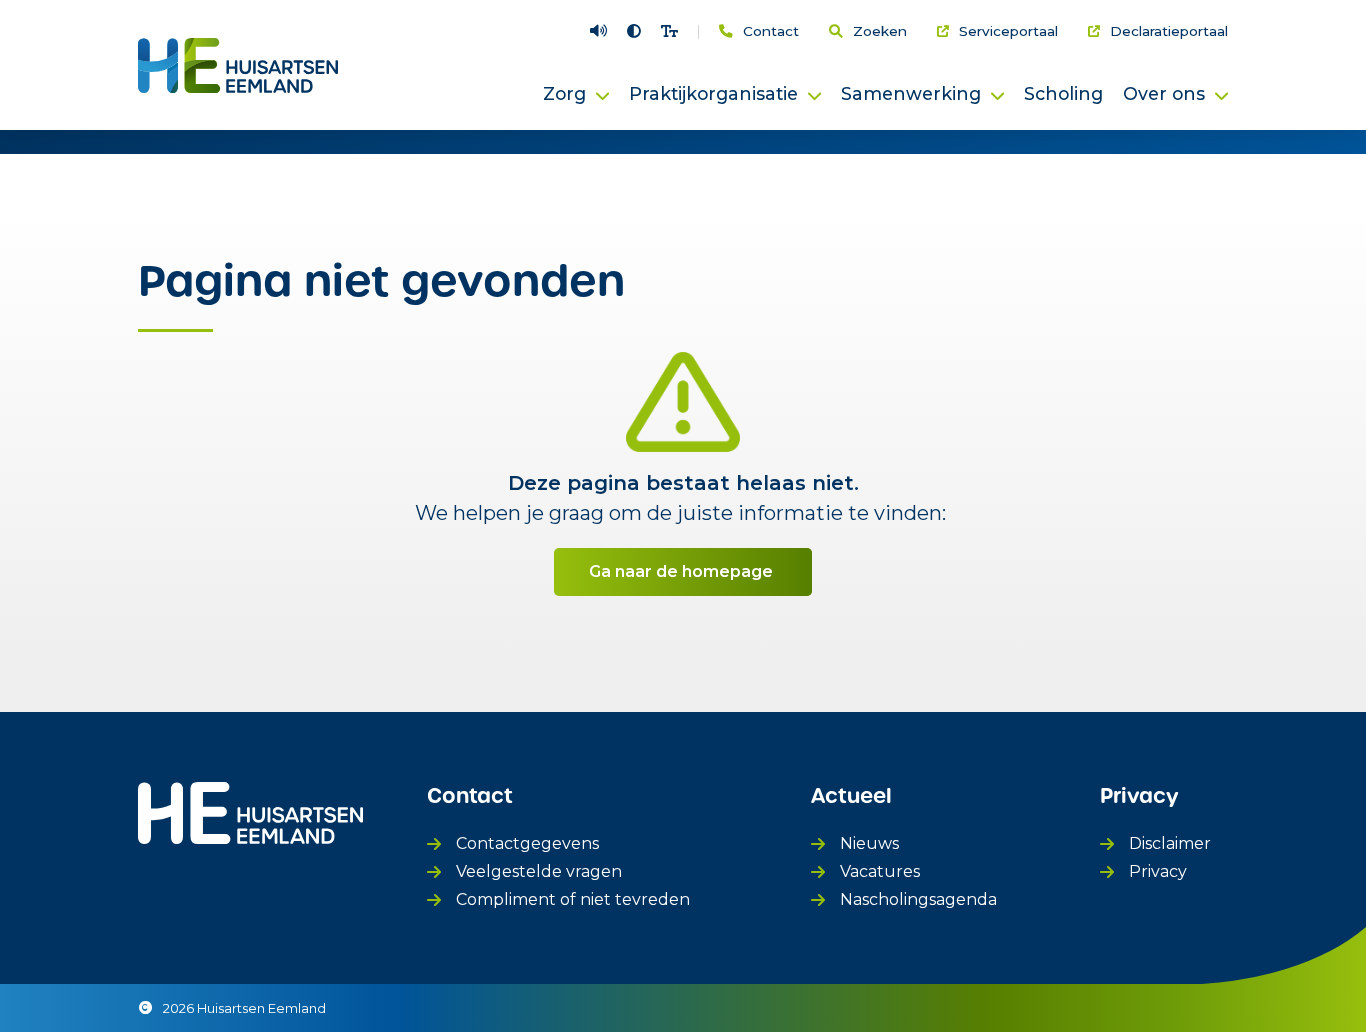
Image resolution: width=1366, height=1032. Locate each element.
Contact (771, 32)
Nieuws (869, 843)
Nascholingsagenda (918, 899)
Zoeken (880, 32)
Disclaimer (1170, 843)
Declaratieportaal (1169, 32)
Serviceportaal (1008, 32)
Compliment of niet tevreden (573, 899)
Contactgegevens (527, 843)
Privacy (1158, 871)
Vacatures (880, 871)
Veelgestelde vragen (539, 871)
